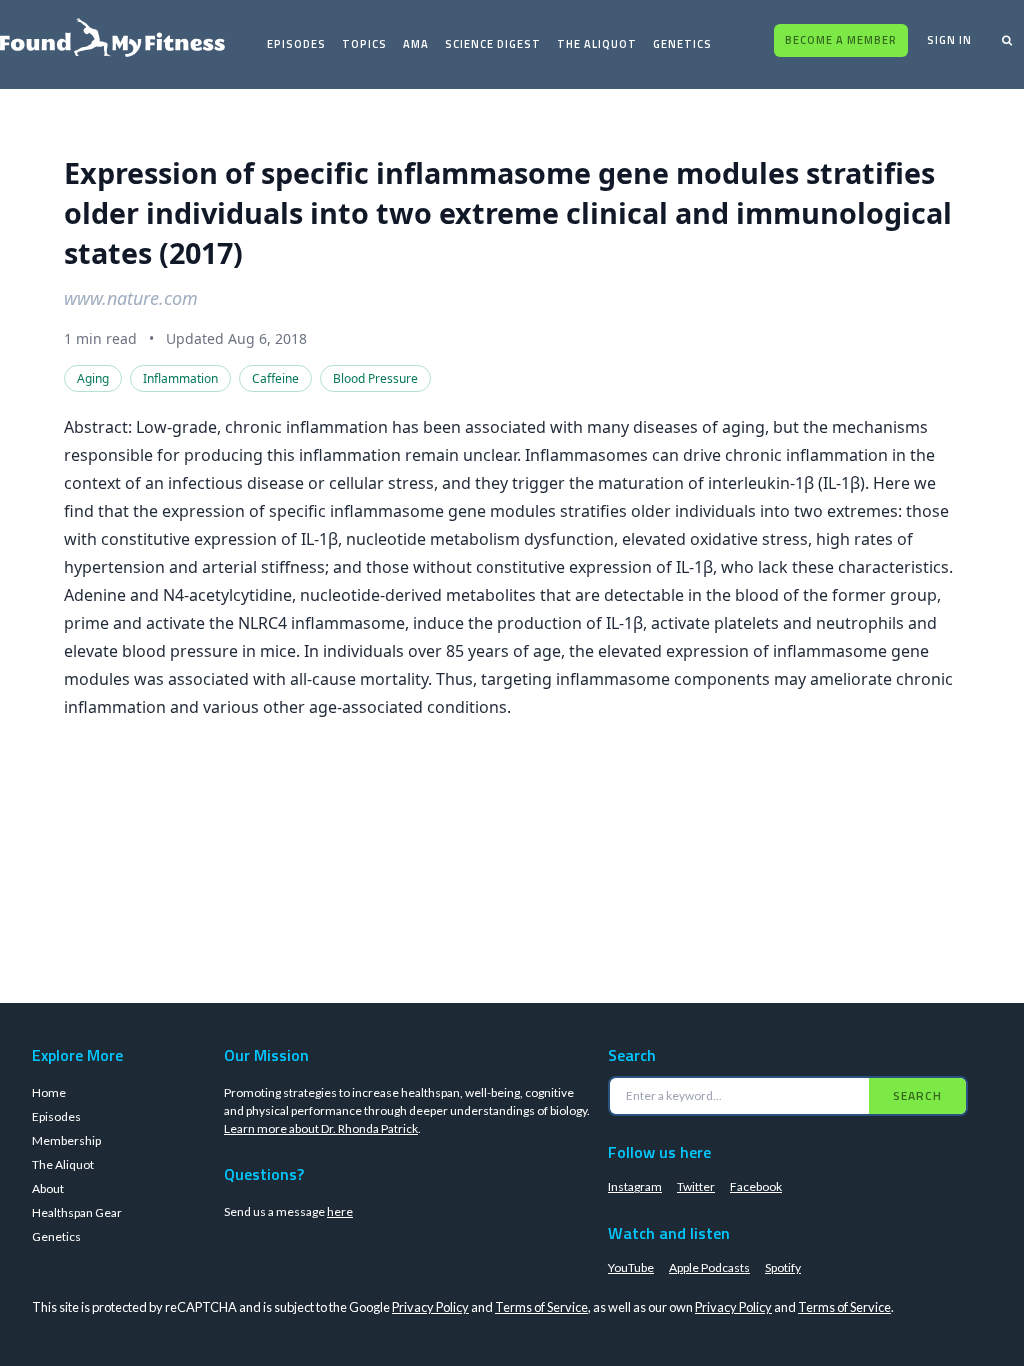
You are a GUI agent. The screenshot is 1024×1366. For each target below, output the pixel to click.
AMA (416, 44)
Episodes (296, 44)
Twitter (696, 1186)
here (340, 1211)
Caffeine (275, 378)
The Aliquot (597, 44)
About (48, 1188)
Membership (66, 1140)
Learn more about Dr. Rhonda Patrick (321, 1128)
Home (49, 1092)
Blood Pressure (375, 378)
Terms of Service (541, 1307)
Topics (364, 44)
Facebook (756, 1186)
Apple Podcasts (709, 1267)
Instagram (635, 1186)
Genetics (682, 44)
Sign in (949, 40)
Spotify (783, 1267)
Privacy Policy (430, 1307)
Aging (93, 378)
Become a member (841, 40)
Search (917, 1095)
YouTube (631, 1267)
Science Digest (493, 44)
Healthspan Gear (77, 1212)
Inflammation (180, 378)
